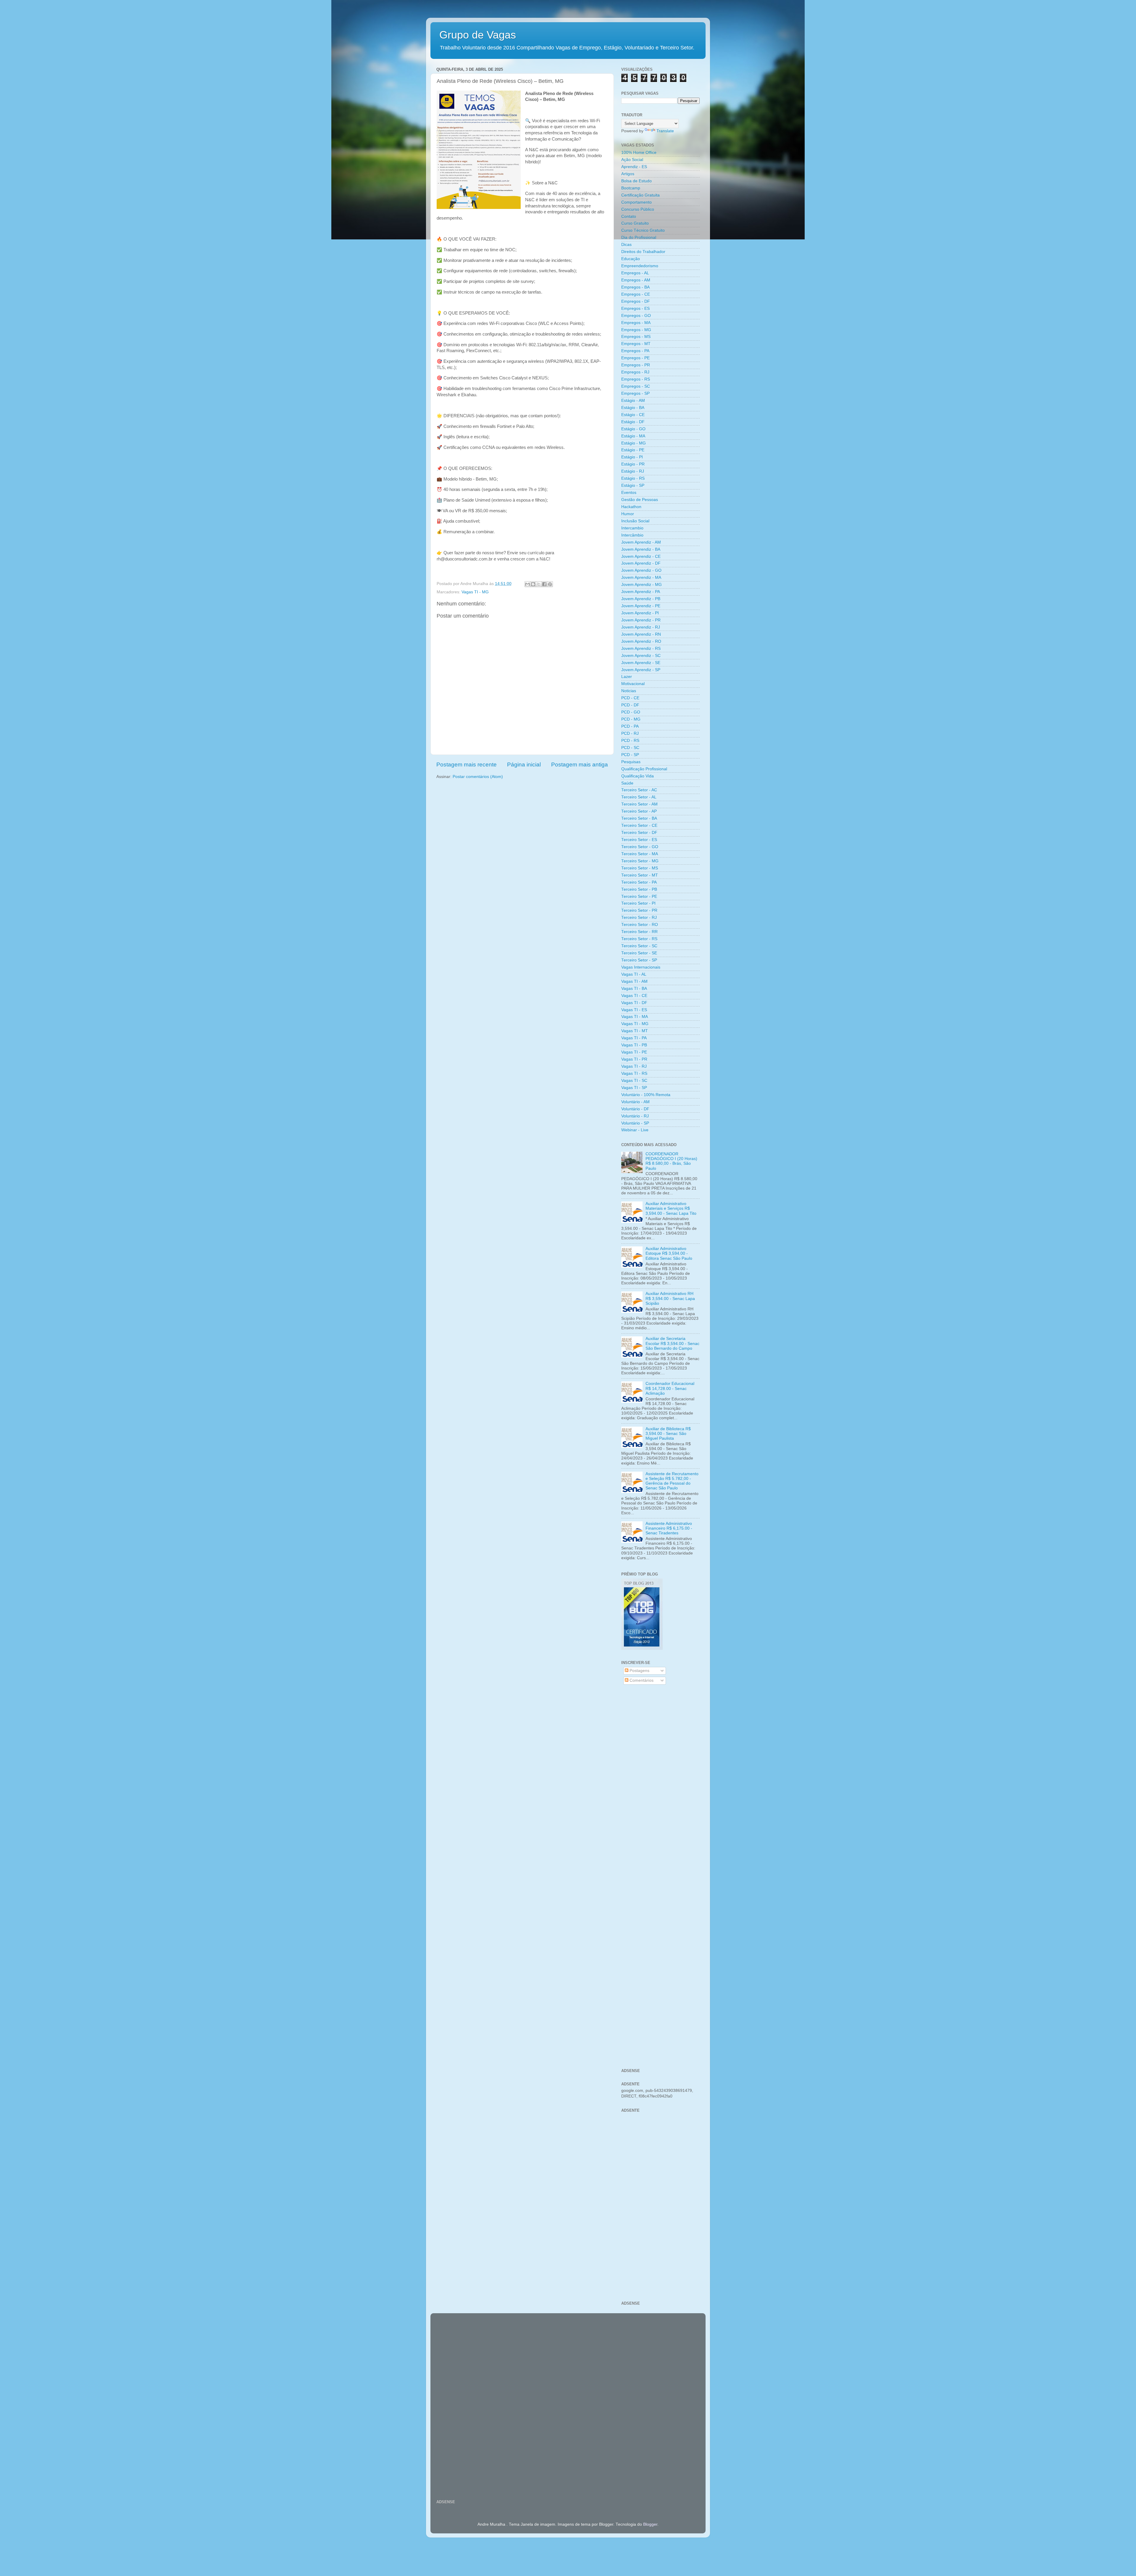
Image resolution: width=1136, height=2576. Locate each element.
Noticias (629, 691)
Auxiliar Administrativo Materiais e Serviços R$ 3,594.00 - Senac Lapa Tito (671, 1208)
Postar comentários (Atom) (478, 777)
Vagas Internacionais (641, 967)
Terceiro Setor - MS (640, 868)
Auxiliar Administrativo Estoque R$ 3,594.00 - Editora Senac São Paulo (669, 1253)
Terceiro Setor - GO (640, 847)
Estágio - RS (633, 478)
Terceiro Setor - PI (638, 903)
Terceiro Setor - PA (639, 882)
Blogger (650, 2524)
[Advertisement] (660, 1784)
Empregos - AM (636, 280)
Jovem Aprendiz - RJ (641, 627)
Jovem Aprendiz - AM (641, 542)
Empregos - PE (635, 358)
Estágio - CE (633, 415)
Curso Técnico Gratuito (643, 230)
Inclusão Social (635, 521)
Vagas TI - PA (634, 1038)
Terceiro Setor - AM (639, 804)
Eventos (629, 493)
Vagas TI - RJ (634, 1066)
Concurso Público (638, 209)
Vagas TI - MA (635, 1017)
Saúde (627, 783)
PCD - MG (631, 719)
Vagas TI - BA (634, 989)
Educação (631, 259)
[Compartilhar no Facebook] (544, 584)
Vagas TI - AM (634, 981)
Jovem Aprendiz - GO (641, 570)
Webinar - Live (635, 1130)
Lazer (627, 677)
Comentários (641, 1680)
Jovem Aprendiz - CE (641, 556)
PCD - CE (630, 698)
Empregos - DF (636, 301)
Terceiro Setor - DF (639, 833)
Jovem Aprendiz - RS (641, 649)
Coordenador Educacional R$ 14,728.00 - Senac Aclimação (670, 1388)
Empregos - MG (636, 330)
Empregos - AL (635, 273)
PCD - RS (630, 741)
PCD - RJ (630, 733)
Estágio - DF (633, 422)
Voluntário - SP (635, 1123)
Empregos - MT (636, 344)
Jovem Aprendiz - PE (641, 606)
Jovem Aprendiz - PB (641, 599)
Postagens (639, 1671)
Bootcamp (631, 188)
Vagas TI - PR (634, 1059)
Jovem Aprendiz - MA (641, 577)
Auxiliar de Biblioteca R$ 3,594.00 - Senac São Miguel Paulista (668, 1434)
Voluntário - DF (635, 1109)
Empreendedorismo (640, 266)
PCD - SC (630, 748)
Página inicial (524, 765)
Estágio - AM (633, 401)
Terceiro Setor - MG (640, 861)
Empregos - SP (635, 393)
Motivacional (633, 684)
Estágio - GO (633, 429)
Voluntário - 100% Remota (646, 1095)
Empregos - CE (636, 294)
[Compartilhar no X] (539, 584)
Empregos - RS (636, 379)
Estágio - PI (632, 457)
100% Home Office (639, 153)
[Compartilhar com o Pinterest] (550, 584)
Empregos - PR (636, 365)
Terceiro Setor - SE (639, 953)
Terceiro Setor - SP (639, 960)
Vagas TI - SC (634, 1081)
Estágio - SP (633, 485)
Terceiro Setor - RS (639, 939)
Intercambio (632, 528)
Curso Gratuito (635, 223)
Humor (628, 514)
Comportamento (636, 202)
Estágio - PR (633, 464)
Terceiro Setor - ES (639, 840)
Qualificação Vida (638, 776)
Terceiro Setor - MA (640, 854)
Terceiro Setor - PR (639, 910)
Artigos (628, 174)
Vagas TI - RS (634, 1073)
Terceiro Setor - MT (640, 875)
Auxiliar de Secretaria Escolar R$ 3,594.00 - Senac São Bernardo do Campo (672, 1343)
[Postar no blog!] (533, 584)
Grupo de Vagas (478, 35)
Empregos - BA (635, 287)
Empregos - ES (635, 308)
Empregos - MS (636, 337)
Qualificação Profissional (644, 769)
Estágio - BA (633, 408)
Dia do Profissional (639, 237)
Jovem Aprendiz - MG (642, 585)
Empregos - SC (636, 386)
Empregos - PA (635, 351)
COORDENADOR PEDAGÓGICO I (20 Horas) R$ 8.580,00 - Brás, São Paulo (671, 1161)
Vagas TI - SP (634, 1088)
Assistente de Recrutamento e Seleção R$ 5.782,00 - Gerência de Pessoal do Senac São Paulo (672, 1481)
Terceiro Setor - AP (639, 811)
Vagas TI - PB (634, 1045)
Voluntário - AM (635, 1102)
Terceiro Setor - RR (639, 932)
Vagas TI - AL (634, 974)
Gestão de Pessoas (640, 500)
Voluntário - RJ (635, 1116)
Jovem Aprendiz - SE (641, 663)
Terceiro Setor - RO (640, 925)
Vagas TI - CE (634, 996)
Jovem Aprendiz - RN (641, 634)
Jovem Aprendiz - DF (641, 563)
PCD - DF (630, 705)
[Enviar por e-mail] (527, 584)
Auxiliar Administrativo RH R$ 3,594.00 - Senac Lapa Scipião (670, 1298)
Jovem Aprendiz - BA (641, 549)
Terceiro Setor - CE (639, 825)
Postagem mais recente (467, 765)
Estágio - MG (634, 443)
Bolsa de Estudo (636, 181)
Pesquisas (631, 762)
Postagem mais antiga (580, 765)
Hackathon (631, 507)
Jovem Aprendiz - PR (641, 620)
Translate (665, 131)
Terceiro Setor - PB (639, 889)
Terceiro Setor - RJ (639, 918)
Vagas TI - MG (475, 592)
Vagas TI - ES (634, 1010)
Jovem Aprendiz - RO (641, 641)
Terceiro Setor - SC (639, 946)
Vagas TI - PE (634, 1052)
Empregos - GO (636, 316)
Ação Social (632, 160)
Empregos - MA (636, 323)
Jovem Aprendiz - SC (641, 656)
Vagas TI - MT (635, 1031)
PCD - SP (630, 755)
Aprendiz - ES (634, 167)
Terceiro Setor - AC (639, 790)
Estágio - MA (633, 436)
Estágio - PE (633, 450)
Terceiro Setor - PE (639, 896)
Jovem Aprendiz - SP (641, 670)
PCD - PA (630, 726)
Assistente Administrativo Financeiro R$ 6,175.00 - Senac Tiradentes (669, 1528)
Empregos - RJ (635, 372)
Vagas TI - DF (634, 1003)
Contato (629, 216)
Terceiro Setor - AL (639, 797)
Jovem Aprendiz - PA (641, 592)
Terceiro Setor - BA (639, 818)
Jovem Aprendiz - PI (640, 613)
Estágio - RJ (633, 471)
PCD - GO (631, 712)
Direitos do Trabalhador (643, 252)
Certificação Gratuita (640, 195)
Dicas (626, 245)
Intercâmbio (632, 535)
